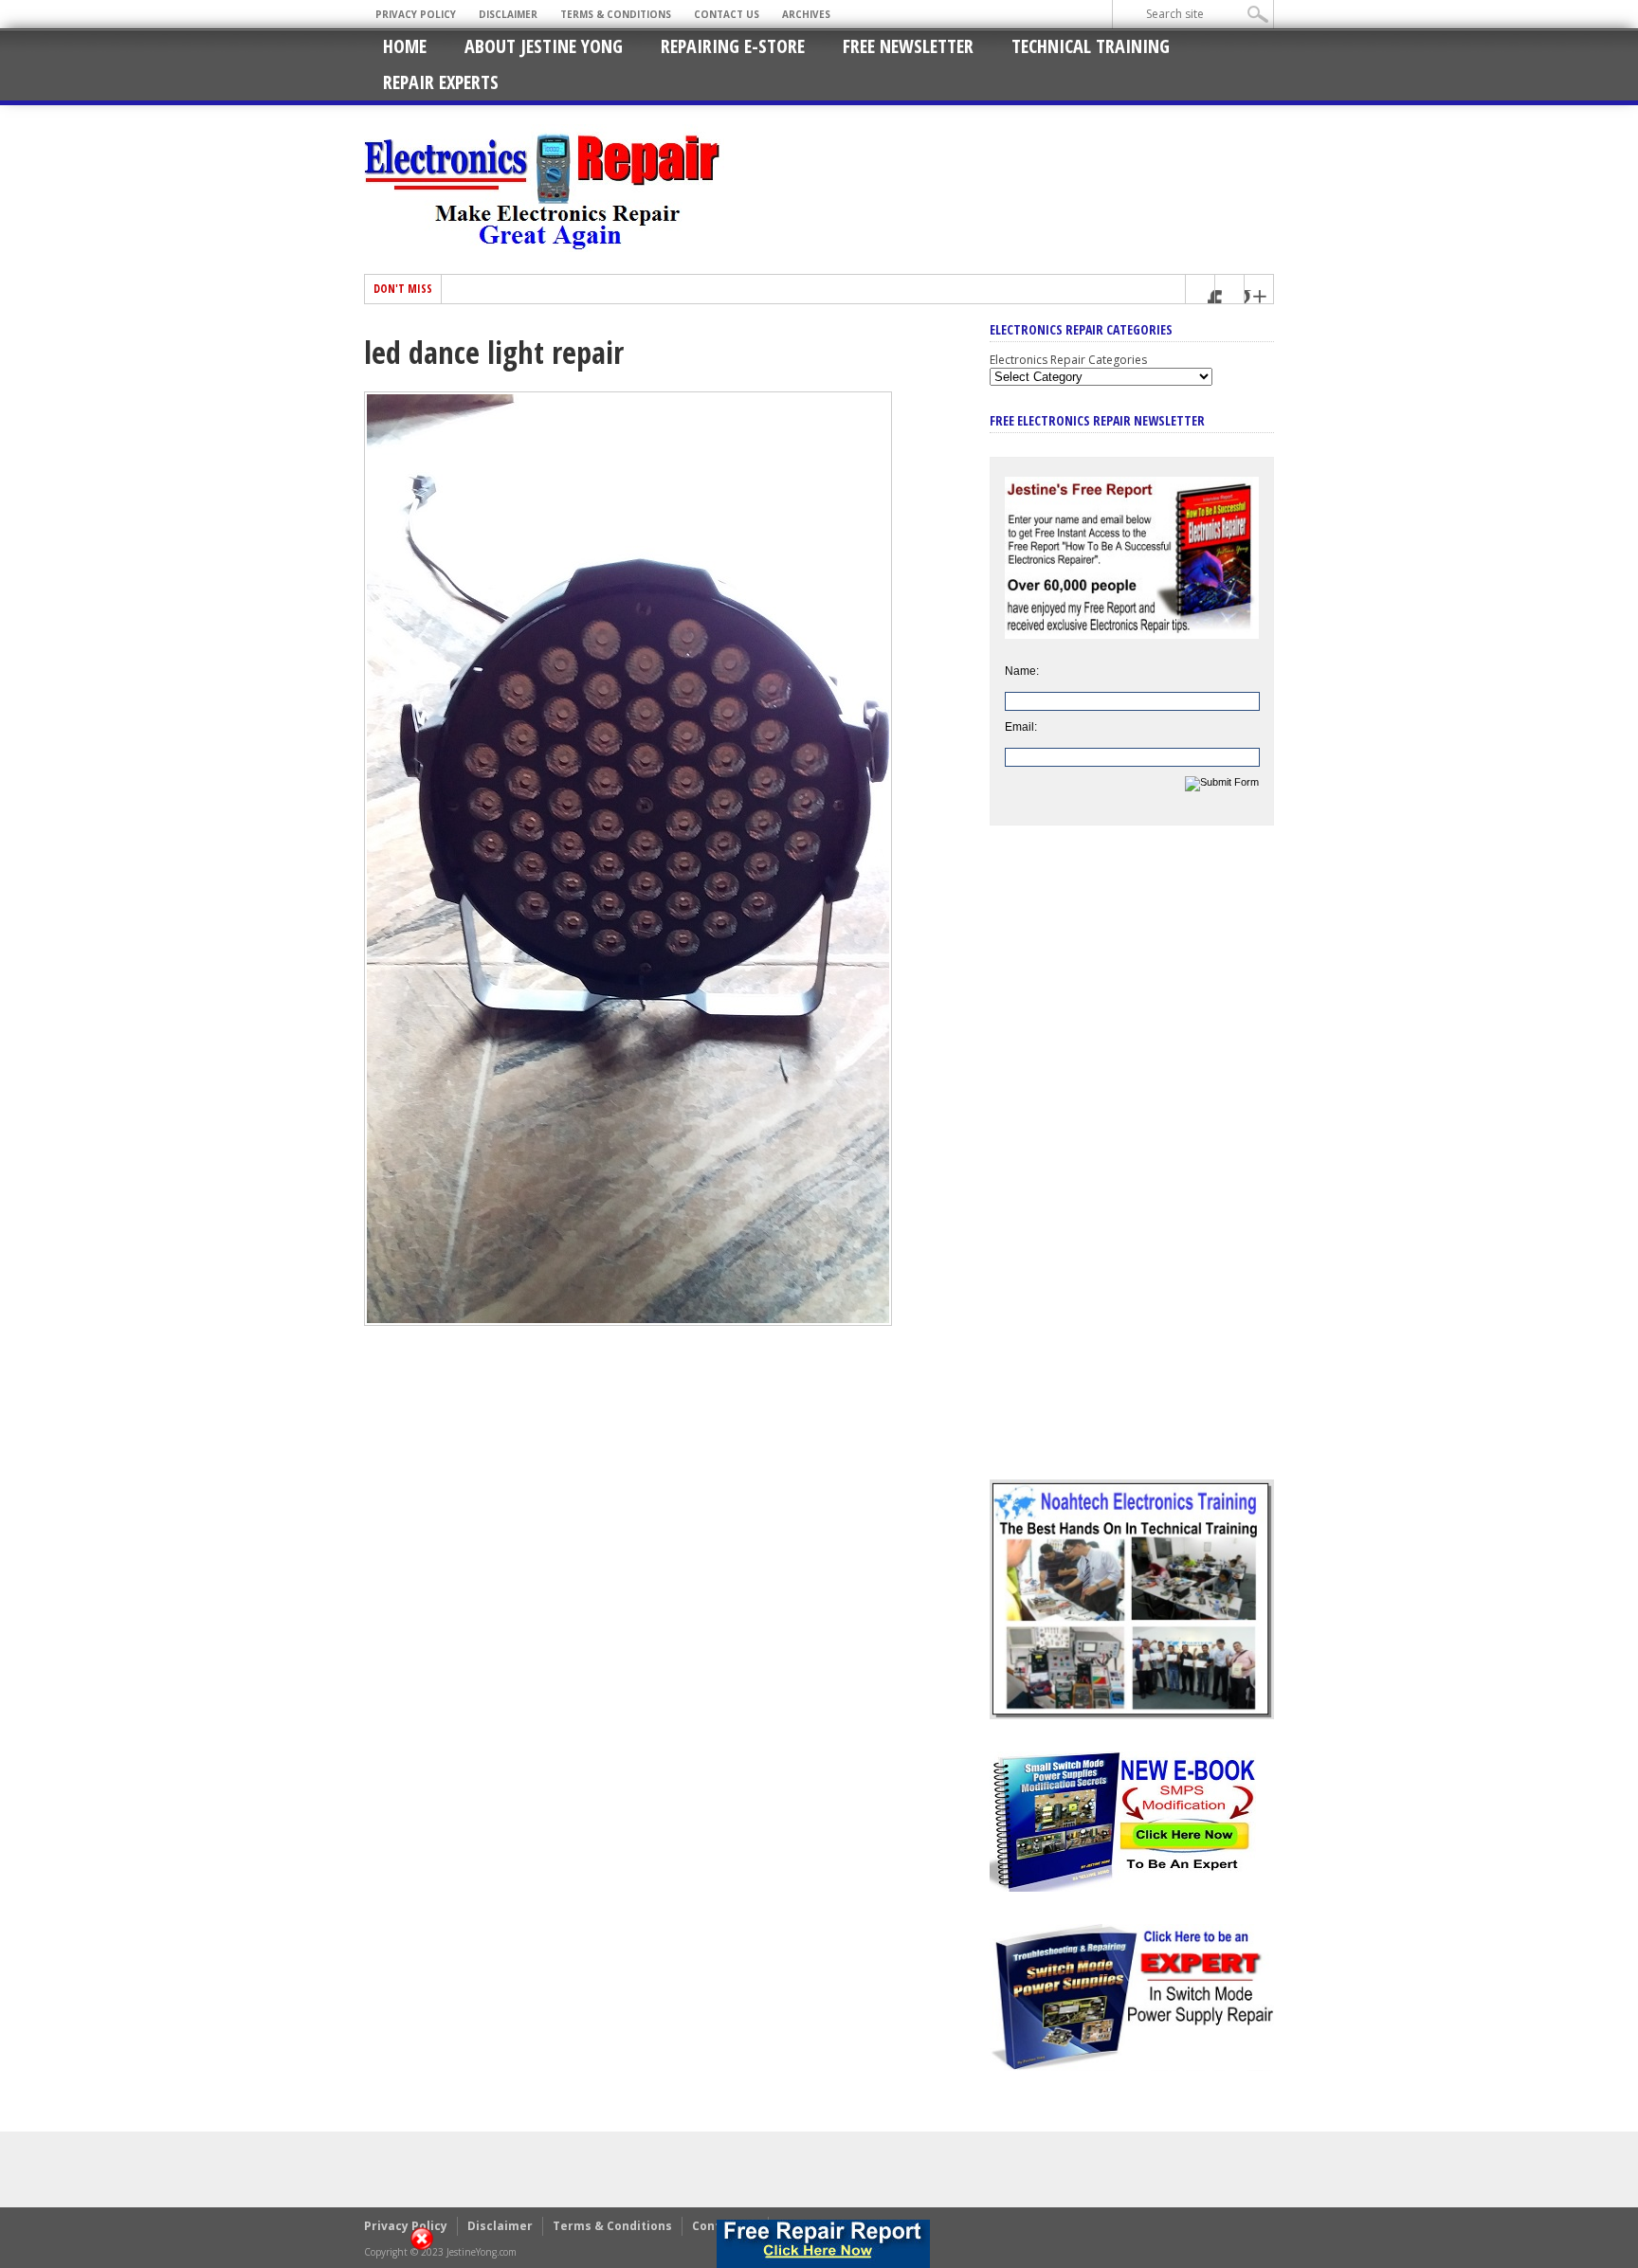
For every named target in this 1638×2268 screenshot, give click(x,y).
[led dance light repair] (628, 1321)
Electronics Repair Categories (1068, 360)
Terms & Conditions (616, 14)
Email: (1021, 727)
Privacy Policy (416, 14)
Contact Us (727, 14)
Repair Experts (441, 82)
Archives (806, 14)
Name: (1022, 671)
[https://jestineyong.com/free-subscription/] (823, 2244)
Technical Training (1091, 46)
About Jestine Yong (544, 46)
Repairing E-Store (733, 46)
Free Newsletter (908, 46)
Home (405, 46)
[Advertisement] (1132, 1167)
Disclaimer (508, 14)
